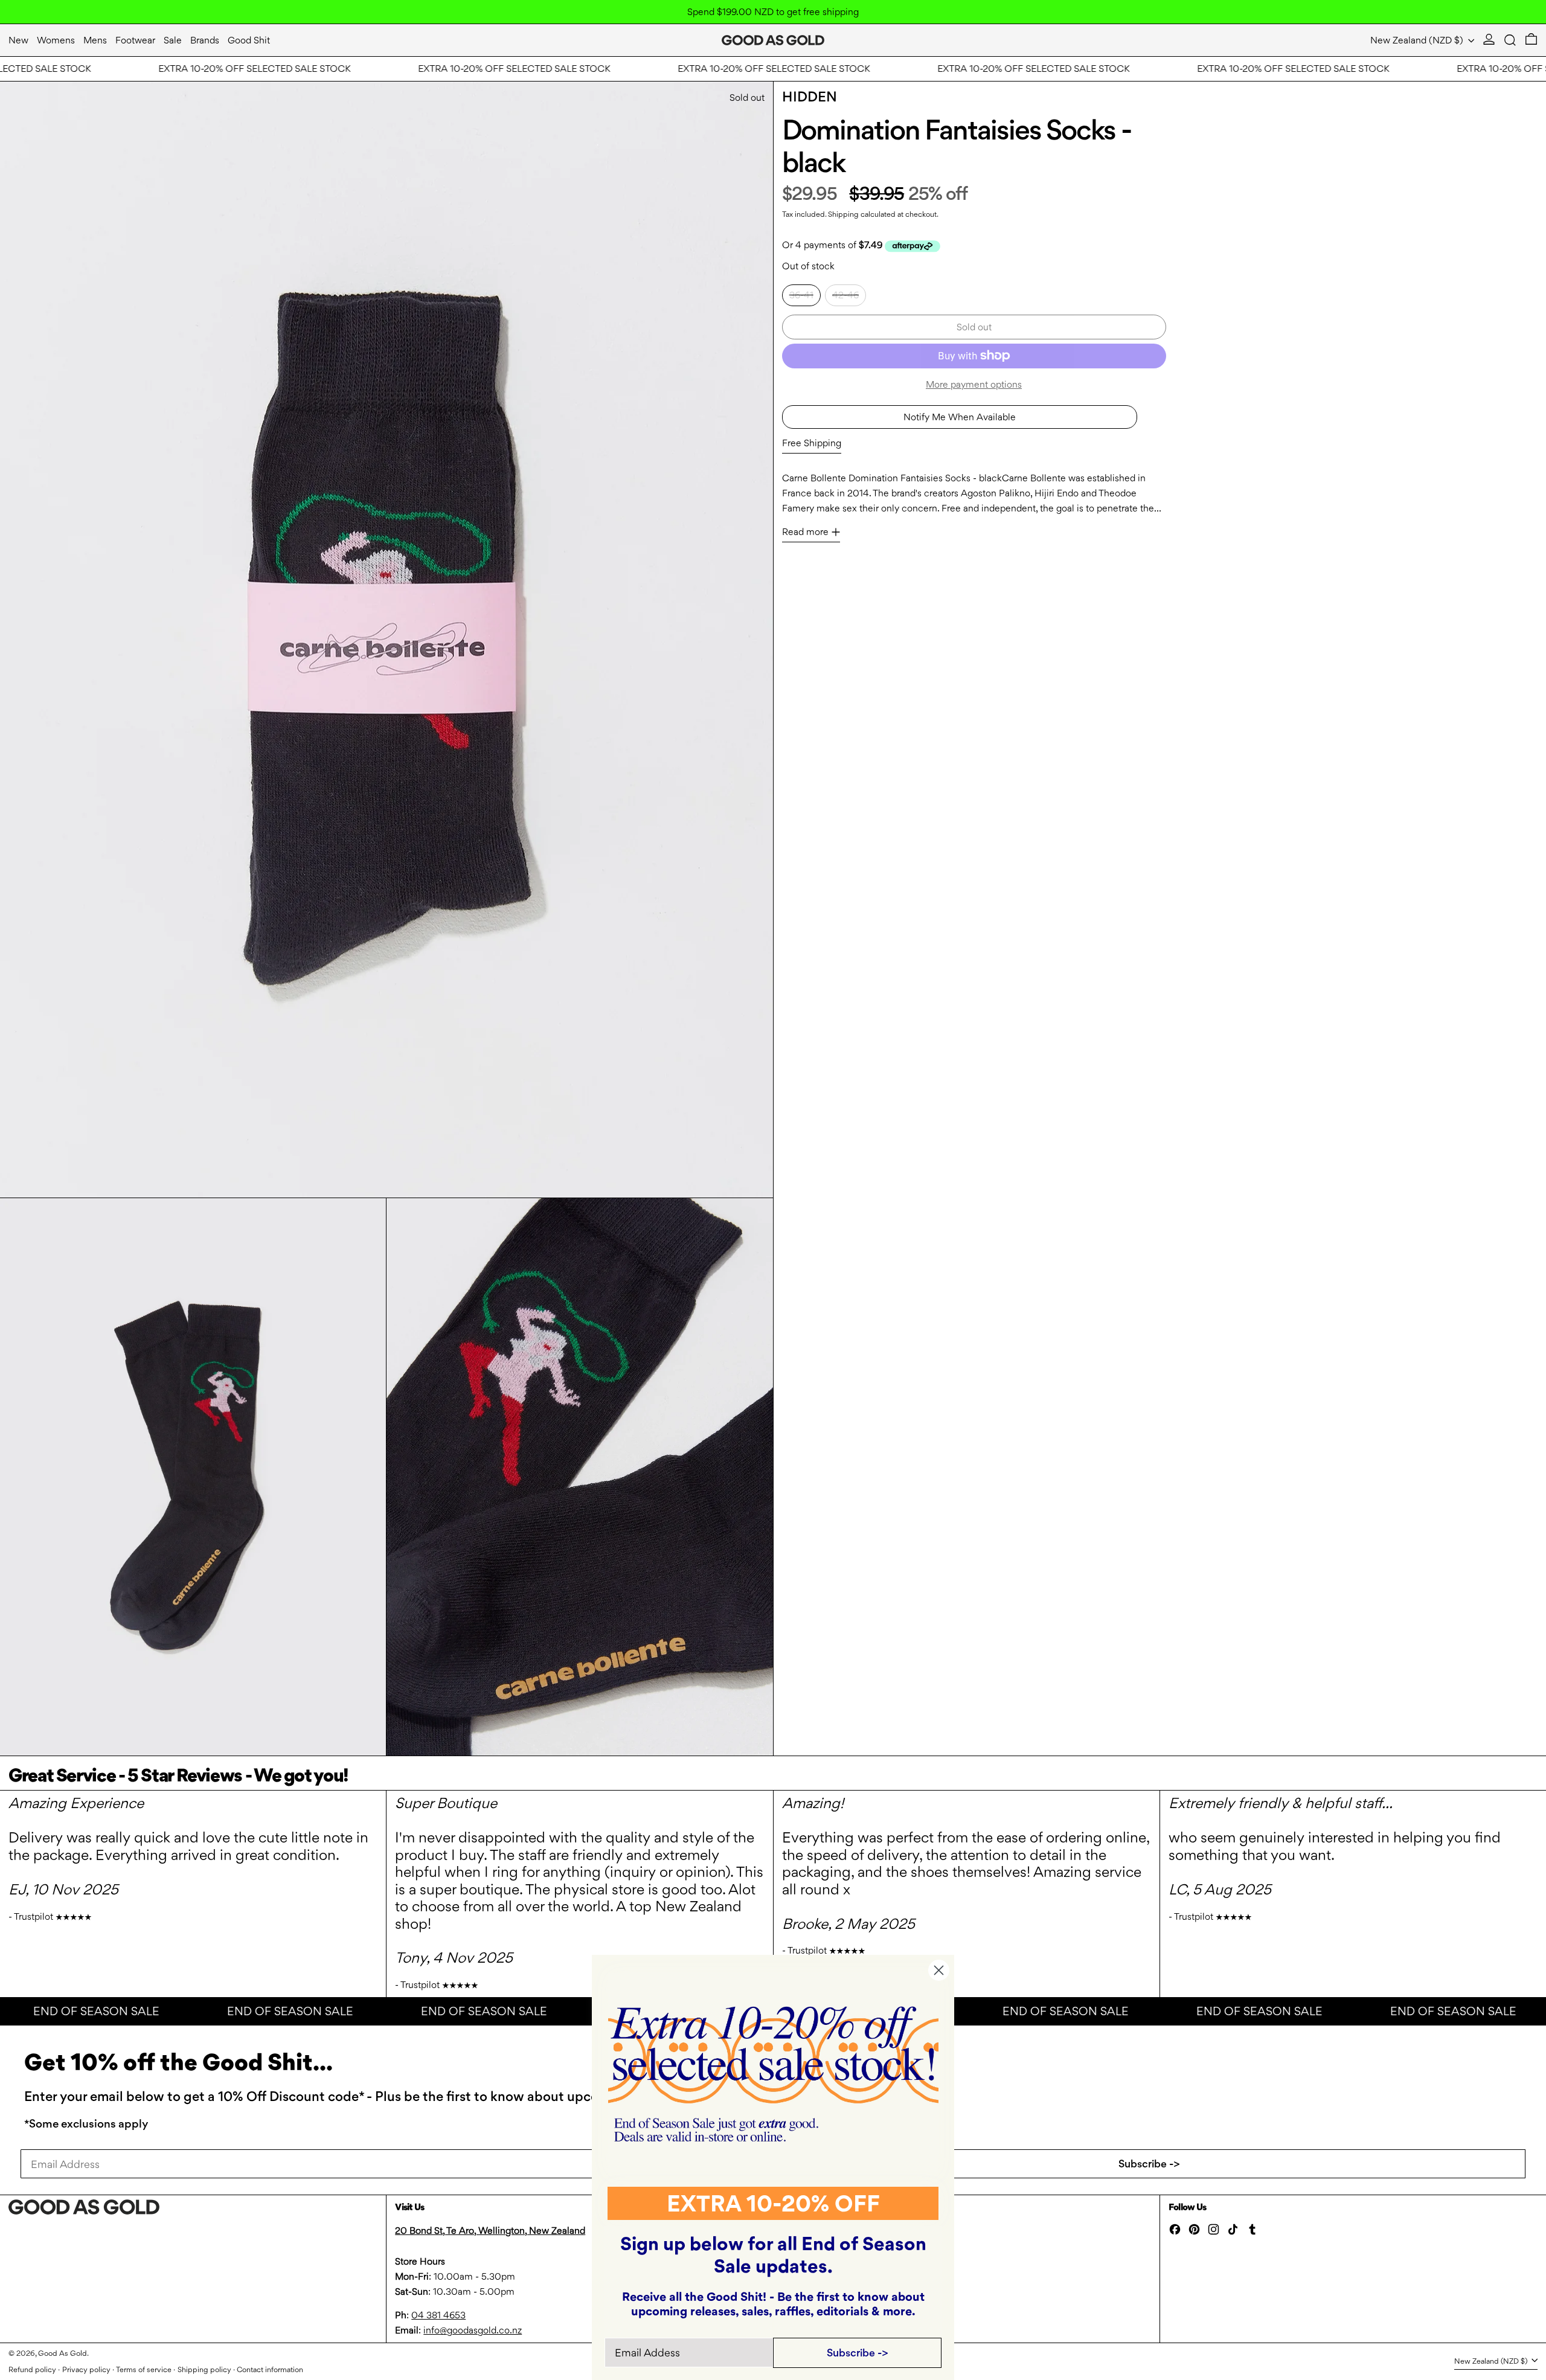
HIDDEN (810, 97)
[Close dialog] (939, 1970)
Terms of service (144, 2369)
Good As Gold (63, 2353)
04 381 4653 (438, 2315)
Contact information (270, 2369)
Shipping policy (204, 2369)
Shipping (843, 214)
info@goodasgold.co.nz (473, 2330)
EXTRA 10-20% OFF (773, 2203)
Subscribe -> (1149, 2163)
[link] (773, 2074)
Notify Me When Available (960, 417)
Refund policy (32, 2369)
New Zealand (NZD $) (1418, 40)
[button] (1510, 40)
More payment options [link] (974, 384)
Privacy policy (86, 2369)
